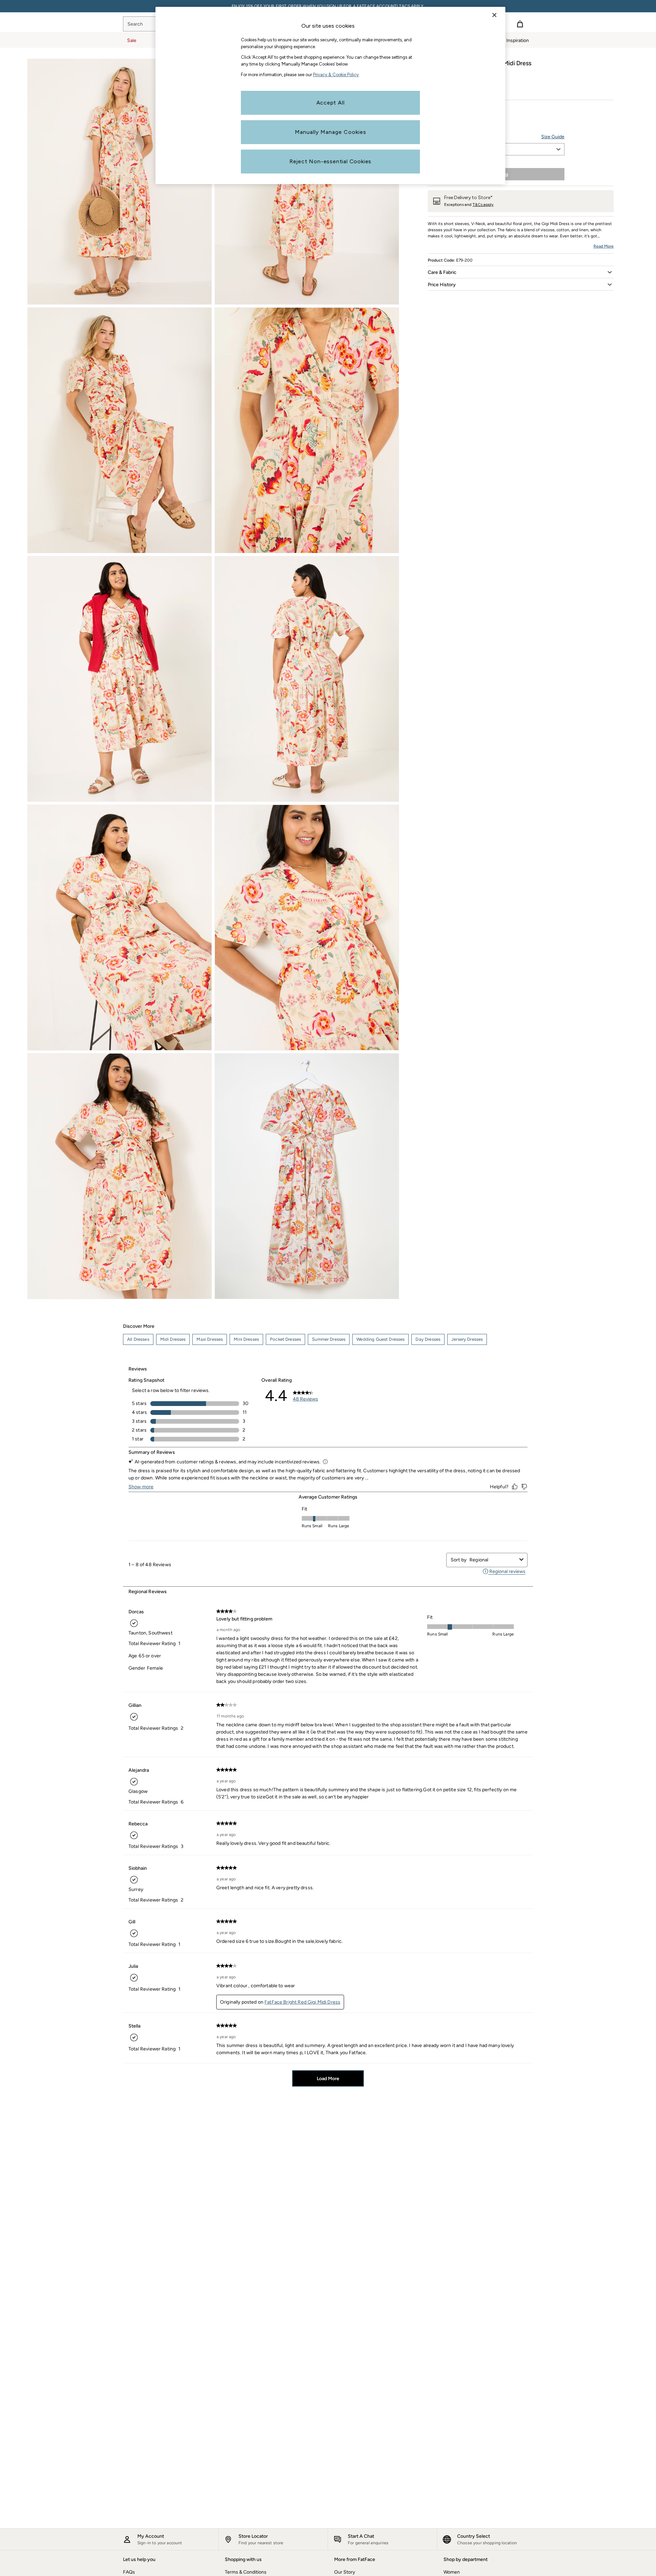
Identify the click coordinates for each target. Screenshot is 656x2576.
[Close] (494, 15)
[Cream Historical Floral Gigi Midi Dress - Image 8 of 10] (307, 928)
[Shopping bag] (520, 24)
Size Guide (553, 137)
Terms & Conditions (246, 2572)
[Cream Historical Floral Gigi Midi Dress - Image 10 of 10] (307, 1176)
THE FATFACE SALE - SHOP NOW (328, 6)
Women (452, 2572)
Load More (328, 2079)
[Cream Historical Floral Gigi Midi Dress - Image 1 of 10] (120, 182)
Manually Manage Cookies (331, 132)
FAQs (129, 2572)
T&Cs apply (483, 205)
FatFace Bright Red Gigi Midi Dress (302, 2002)
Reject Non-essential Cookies (330, 161)
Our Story (345, 2572)
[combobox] (493, 1560)
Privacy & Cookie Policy (336, 75)
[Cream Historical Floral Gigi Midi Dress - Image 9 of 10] (120, 1176)
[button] (521, 272)
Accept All (331, 103)
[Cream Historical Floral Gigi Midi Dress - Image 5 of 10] (120, 679)
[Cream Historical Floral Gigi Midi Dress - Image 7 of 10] (120, 928)
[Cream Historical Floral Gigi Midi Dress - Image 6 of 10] (307, 679)
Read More (604, 246)
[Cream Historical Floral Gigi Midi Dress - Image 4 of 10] (307, 430)
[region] (330, 95)
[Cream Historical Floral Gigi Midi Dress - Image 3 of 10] (120, 430)
